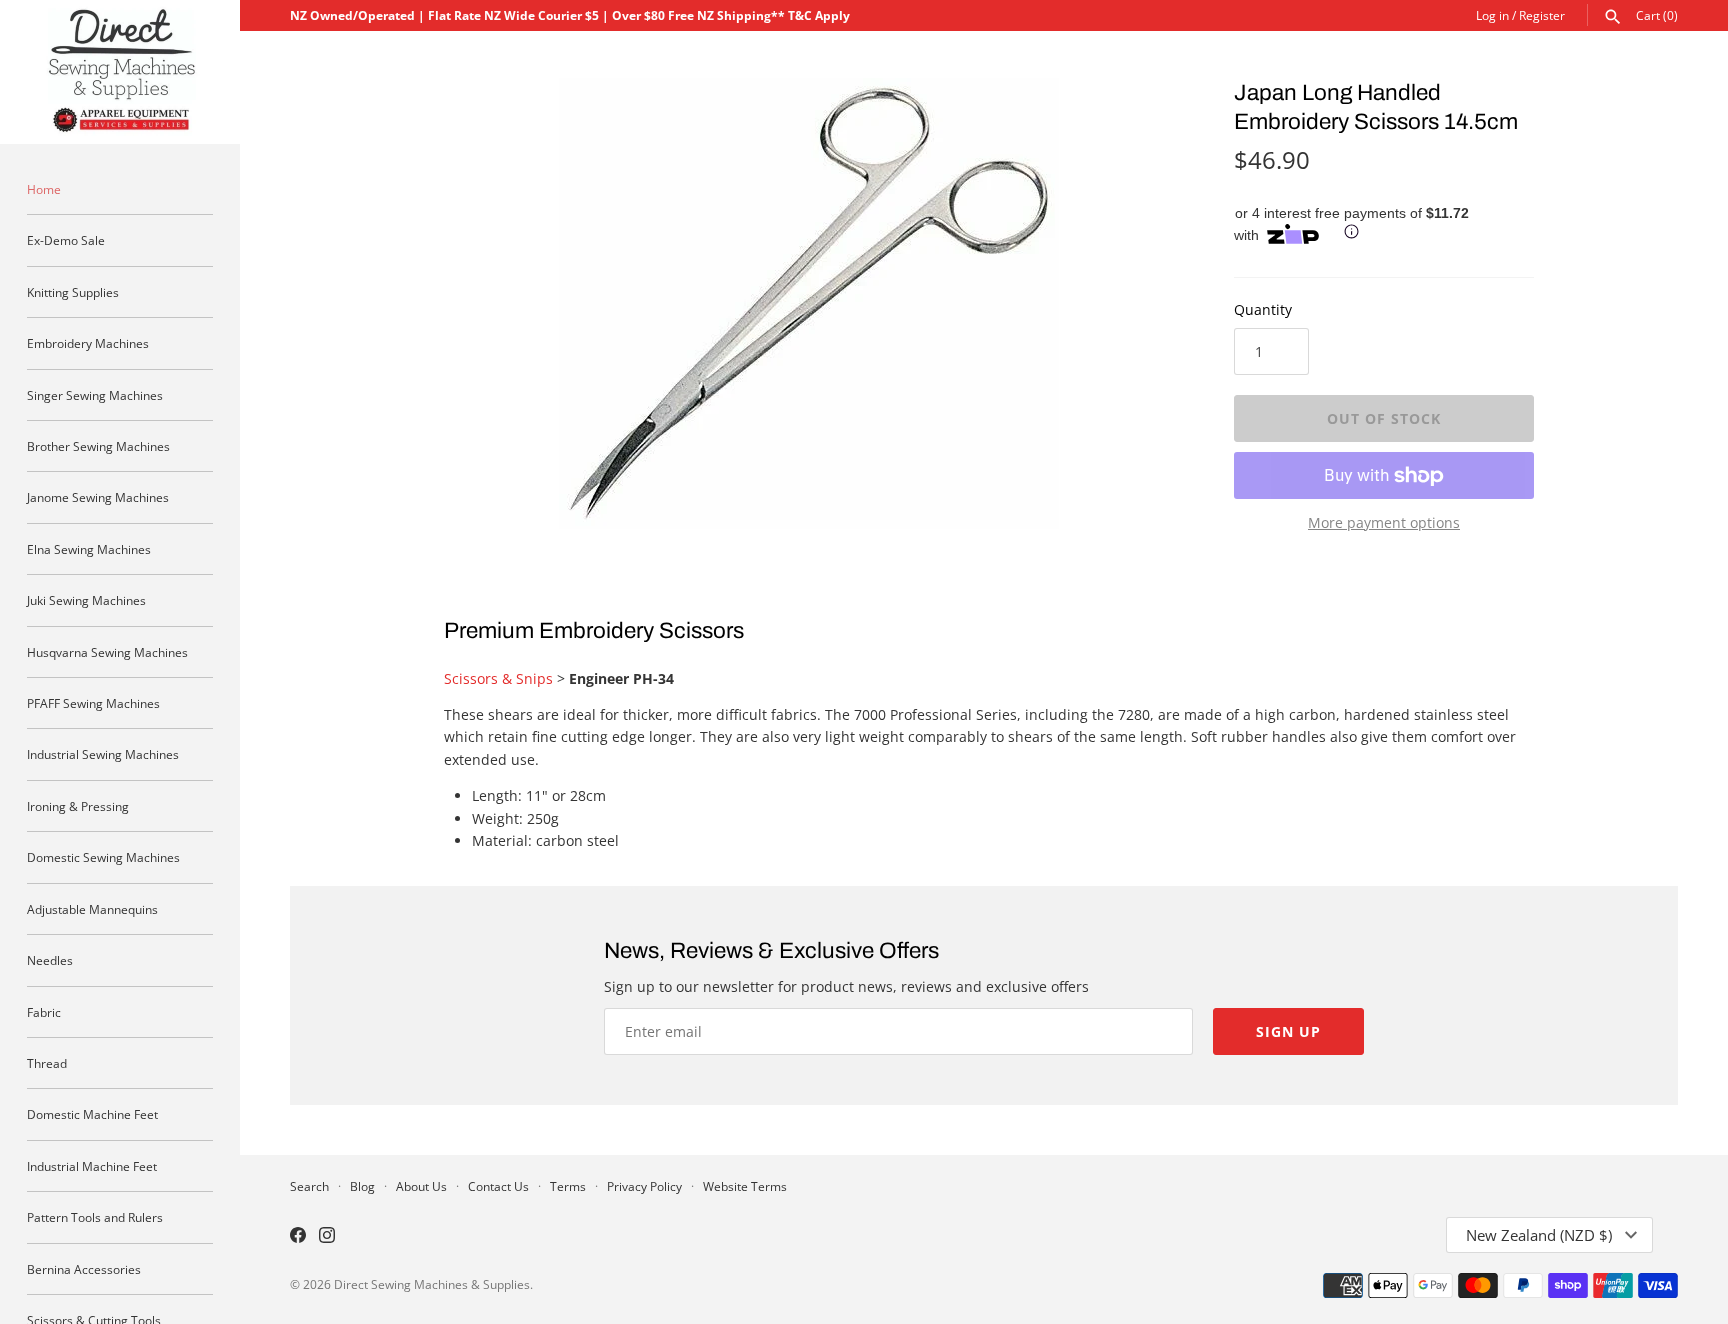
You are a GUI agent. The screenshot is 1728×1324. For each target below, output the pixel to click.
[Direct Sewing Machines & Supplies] (120, 72)
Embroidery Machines (88, 343)
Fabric (44, 1012)
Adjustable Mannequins (92, 909)
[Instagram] (327, 1237)
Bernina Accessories (84, 1269)
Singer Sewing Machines (95, 395)
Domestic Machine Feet (92, 1114)
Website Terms (745, 1186)
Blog (362, 1186)
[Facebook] (298, 1237)
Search (309, 1186)
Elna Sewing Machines (89, 549)
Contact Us (498, 1186)
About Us (421, 1186)
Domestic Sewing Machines (103, 857)
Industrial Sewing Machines (103, 754)
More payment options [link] (1384, 522)
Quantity (1263, 309)
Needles (50, 960)
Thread (47, 1063)
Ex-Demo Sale (66, 240)
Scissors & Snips (498, 678)
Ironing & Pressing (78, 806)
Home (44, 189)
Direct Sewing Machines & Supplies (432, 1284)
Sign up (1288, 1031)
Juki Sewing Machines (86, 600)
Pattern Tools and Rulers (95, 1217)
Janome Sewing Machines (98, 497)
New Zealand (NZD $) (1539, 1235)
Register (1542, 15)
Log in (1492, 15)
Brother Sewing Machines (98, 446)
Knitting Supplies (73, 292)
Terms (568, 1186)
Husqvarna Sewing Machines (107, 652)
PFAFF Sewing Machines (93, 703)
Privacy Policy (644, 1186)
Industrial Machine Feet (92, 1166)
